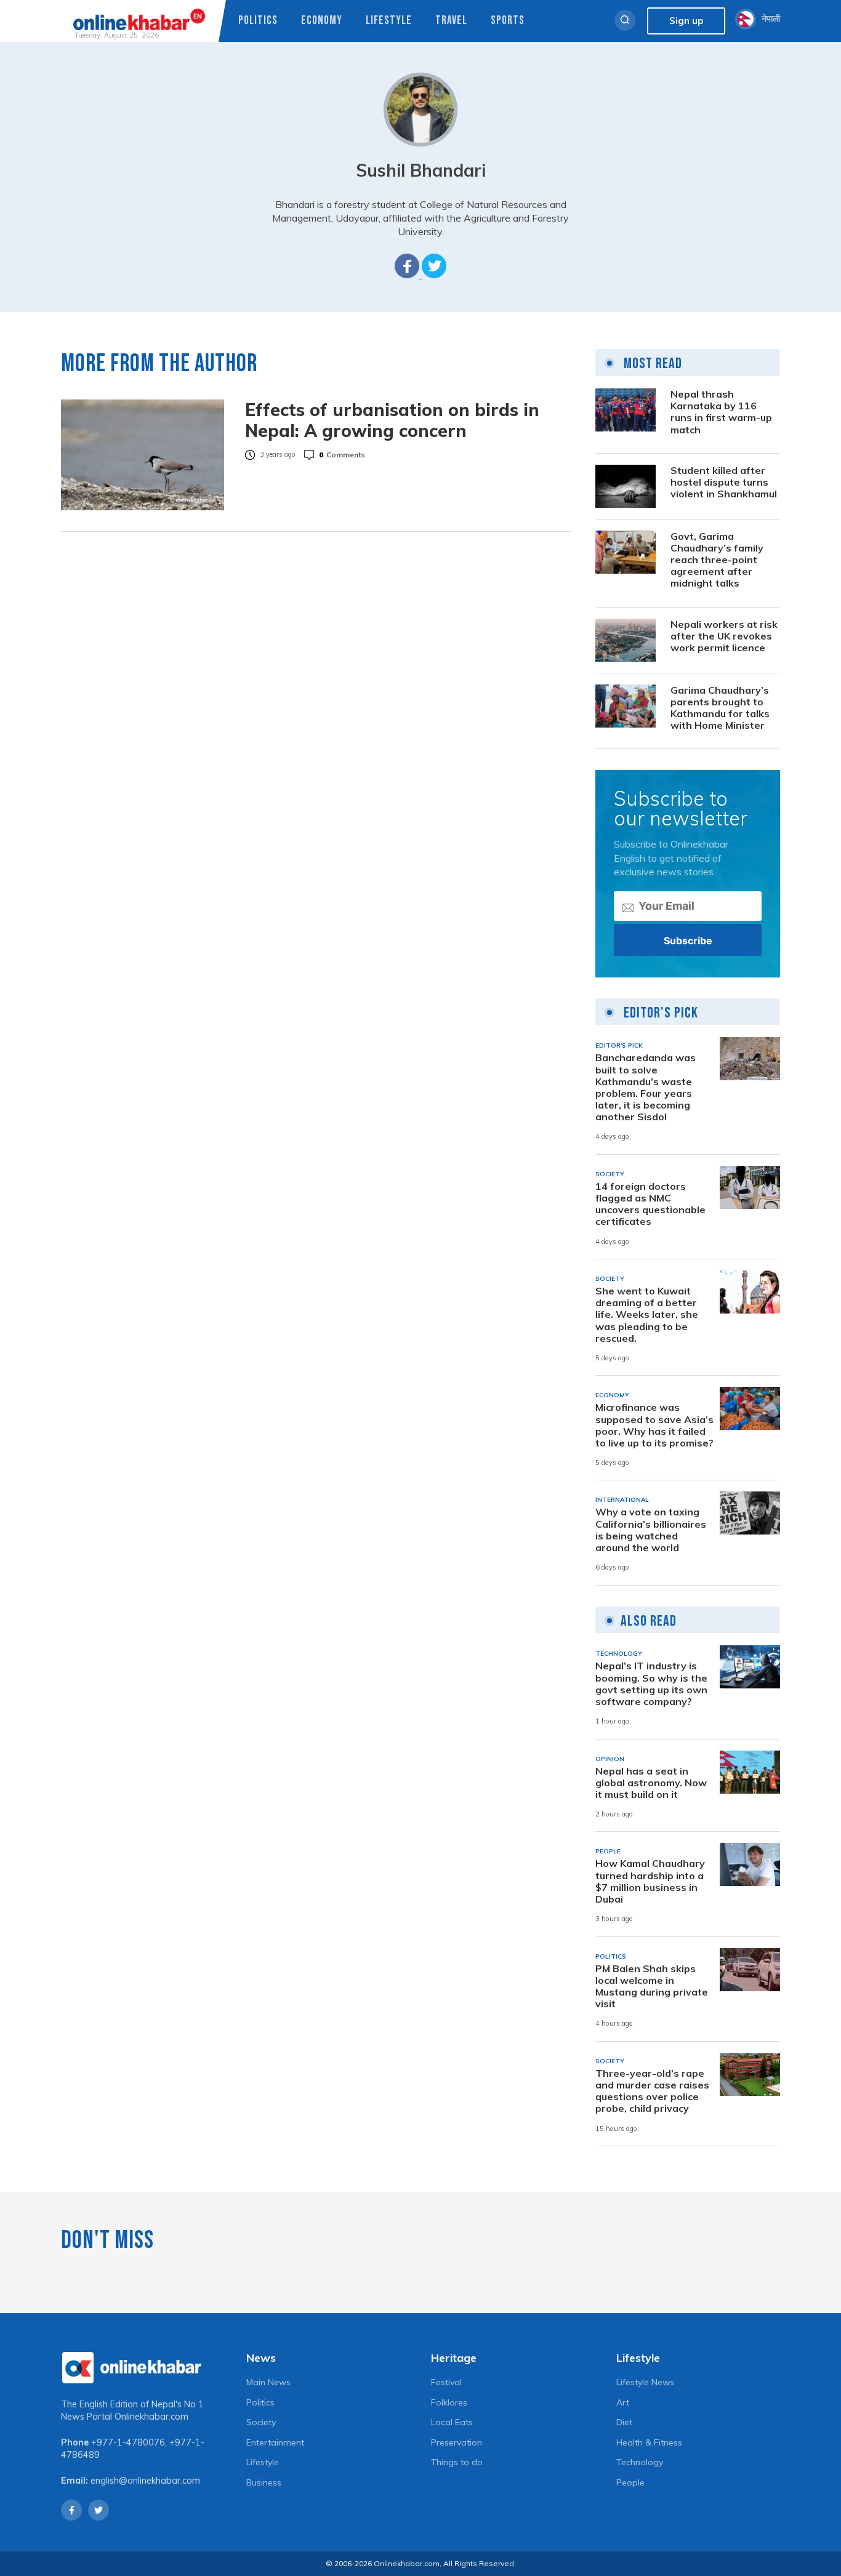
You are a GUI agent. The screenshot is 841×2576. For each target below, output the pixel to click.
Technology (640, 2462)
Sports (508, 21)
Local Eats (452, 2422)
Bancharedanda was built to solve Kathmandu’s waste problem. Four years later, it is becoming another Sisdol (646, 1087)
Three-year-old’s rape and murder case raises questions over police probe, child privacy (652, 2091)
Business (264, 2482)
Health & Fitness (649, 2442)
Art (623, 2402)
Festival (446, 2382)
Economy (322, 21)
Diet (624, 2422)
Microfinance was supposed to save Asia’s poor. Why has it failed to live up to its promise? (654, 1425)
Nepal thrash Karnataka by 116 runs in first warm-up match (721, 412)
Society (261, 2422)
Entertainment (275, 2442)
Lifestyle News (645, 2382)
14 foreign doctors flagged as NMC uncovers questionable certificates (650, 1204)
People (630, 2482)
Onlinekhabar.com (151, 2417)
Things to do (457, 2462)
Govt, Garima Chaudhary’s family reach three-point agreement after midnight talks (717, 560)
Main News (268, 2382)
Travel (451, 21)
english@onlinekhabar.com (145, 2481)
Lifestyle (389, 21)
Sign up (686, 21)
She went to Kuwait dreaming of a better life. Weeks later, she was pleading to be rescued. (647, 1315)
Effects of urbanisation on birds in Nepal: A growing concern (392, 420)
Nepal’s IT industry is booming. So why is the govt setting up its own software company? (651, 1684)
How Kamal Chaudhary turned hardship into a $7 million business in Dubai (650, 1881)
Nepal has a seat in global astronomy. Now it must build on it (651, 1783)
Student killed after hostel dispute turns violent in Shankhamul (724, 482)
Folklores (449, 2402)
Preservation (457, 2442)
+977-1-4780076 (128, 2442)
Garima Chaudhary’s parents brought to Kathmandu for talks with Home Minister (720, 708)
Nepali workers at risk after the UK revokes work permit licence (724, 636)
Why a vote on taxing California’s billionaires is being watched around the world (651, 1530)
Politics (258, 21)
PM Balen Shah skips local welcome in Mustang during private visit (652, 1987)
